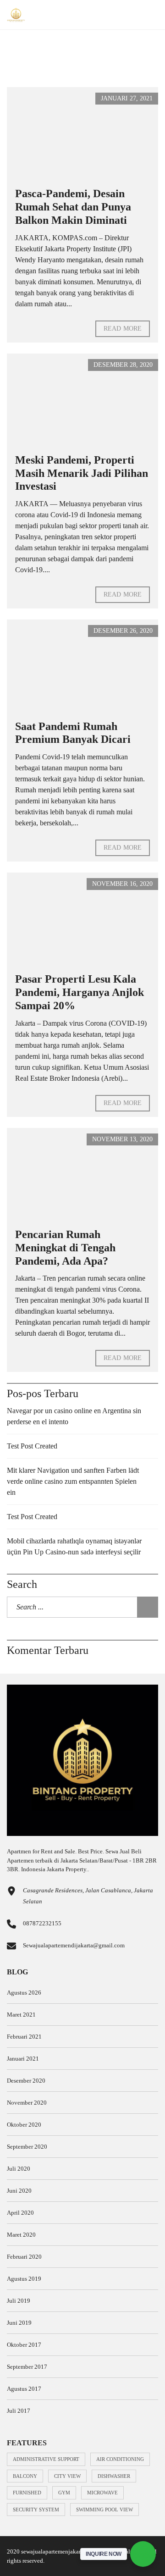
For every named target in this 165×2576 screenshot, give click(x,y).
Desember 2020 (26, 2081)
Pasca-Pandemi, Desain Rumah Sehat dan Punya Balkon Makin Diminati (73, 207)
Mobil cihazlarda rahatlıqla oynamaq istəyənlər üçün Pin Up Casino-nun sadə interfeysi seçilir (74, 1546)
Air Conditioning (120, 2459)
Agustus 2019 (24, 2279)
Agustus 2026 (24, 1993)
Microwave (102, 2493)
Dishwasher (114, 2476)
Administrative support (46, 2459)
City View (67, 2476)
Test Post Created (32, 1446)
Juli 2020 (19, 2169)
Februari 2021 (24, 2037)
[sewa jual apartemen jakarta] (13, 15)
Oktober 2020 (24, 2125)
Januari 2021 (23, 2059)
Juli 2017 (19, 2411)
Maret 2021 (21, 2015)
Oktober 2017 (24, 2345)
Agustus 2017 (24, 2389)
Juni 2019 (19, 2323)
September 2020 (27, 2147)
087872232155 (42, 1923)
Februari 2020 (24, 2257)
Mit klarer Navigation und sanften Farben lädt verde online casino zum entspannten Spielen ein (73, 1481)
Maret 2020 (21, 2235)
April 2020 (20, 2213)
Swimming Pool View (104, 2510)
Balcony (25, 2476)
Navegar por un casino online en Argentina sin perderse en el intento (74, 1416)
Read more (123, 329)
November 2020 (27, 2103)
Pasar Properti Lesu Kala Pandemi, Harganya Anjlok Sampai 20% (80, 992)
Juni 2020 (19, 2191)
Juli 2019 (19, 2301)
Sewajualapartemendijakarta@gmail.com (74, 1945)
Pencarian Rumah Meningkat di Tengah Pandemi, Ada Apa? (65, 1248)
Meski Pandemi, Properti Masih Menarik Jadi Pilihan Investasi (82, 473)
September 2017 (27, 2367)
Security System (36, 2510)
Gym (64, 2493)
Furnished (27, 2493)
